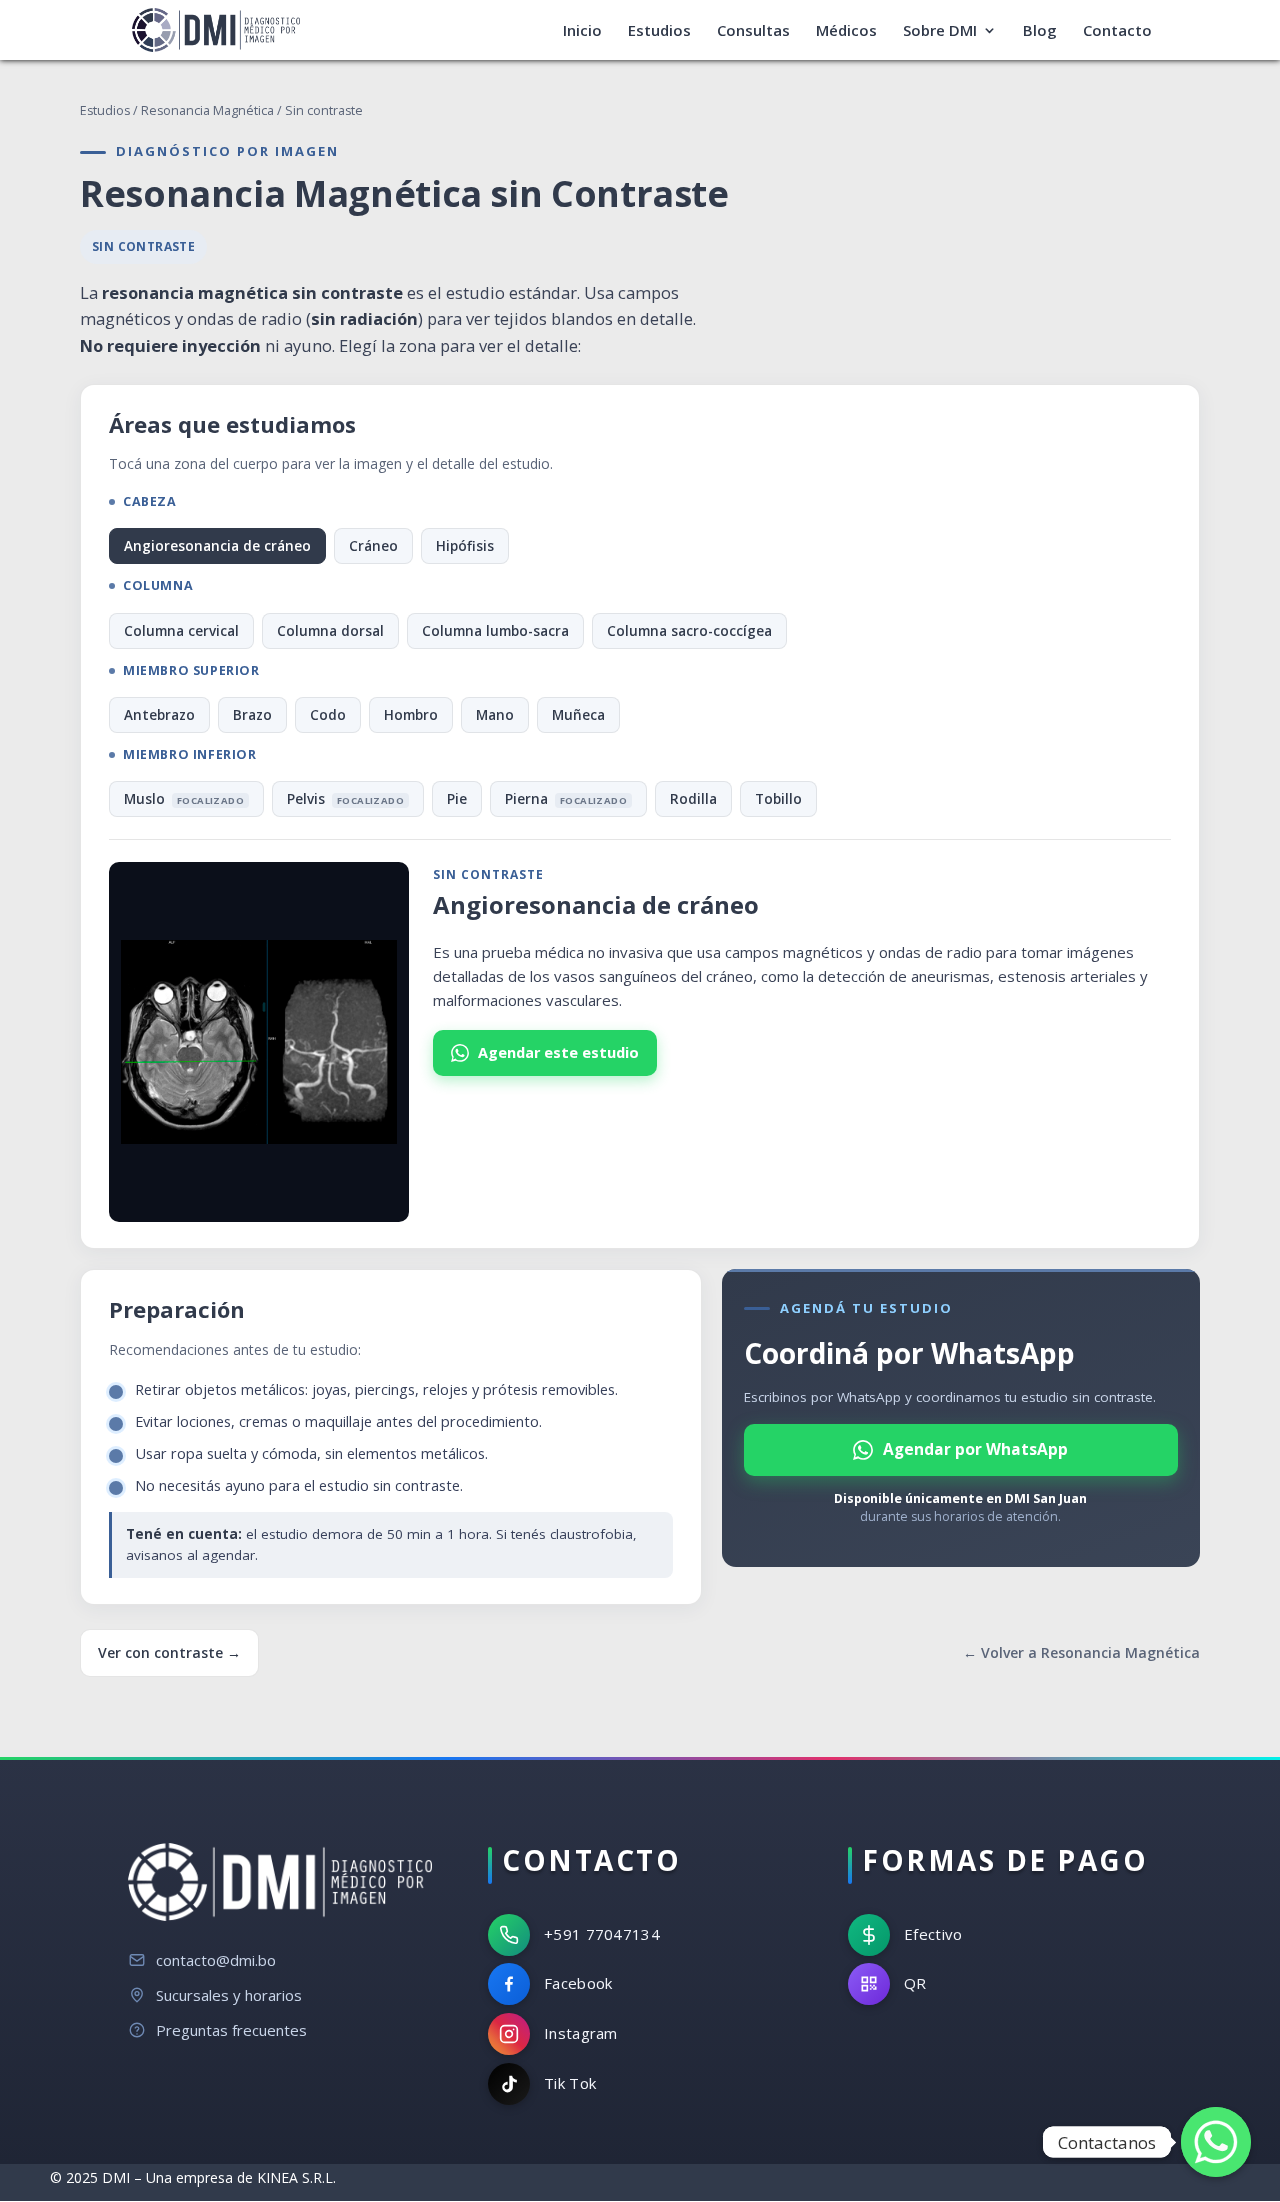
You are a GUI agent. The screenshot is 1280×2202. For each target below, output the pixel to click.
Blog (1040, 31)
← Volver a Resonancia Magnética (1081, 1652)
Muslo (184, 799)
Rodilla (693, 799)
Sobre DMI (940, 31)
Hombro (411, 715)
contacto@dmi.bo (216, 1960)
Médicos (846, 31)
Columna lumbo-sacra (495, 631)
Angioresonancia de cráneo (217, 546)
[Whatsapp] (1216, 2142)
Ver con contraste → (169, 1652)
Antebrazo (159, 715)
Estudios (659, 31)
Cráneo (373, 546)
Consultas (753, 31)
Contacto (1117, 31)
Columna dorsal (330, 631)
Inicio (582, 31)
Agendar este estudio (558, 1052)
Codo (328, 715)
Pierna (566, 799)
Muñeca (578, 715)
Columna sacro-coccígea (689, 631)
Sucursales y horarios (229, 1995)
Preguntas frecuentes (231, 2030)
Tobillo (778, 799)
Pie (457, 799)
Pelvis (345, 799)
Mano (495, 715)
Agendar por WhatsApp (975, 1449)
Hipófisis (465, 546)
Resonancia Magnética (207, 110)
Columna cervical (181, 631)
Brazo (252, 715)
